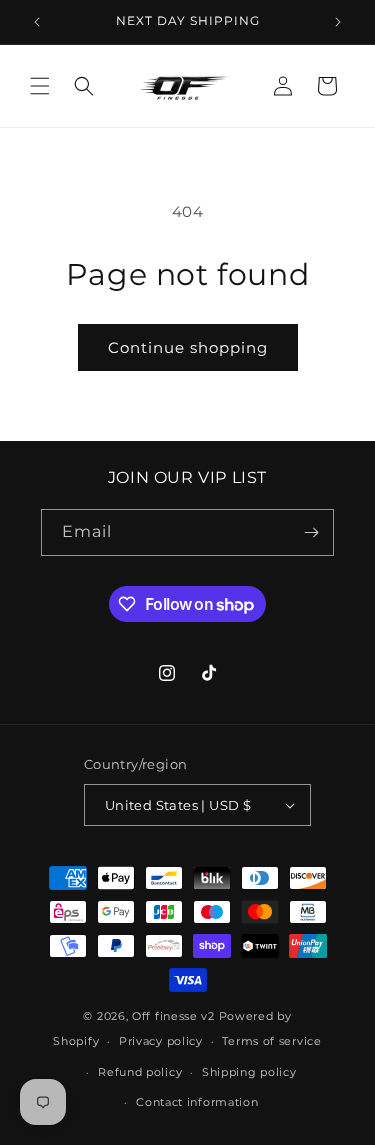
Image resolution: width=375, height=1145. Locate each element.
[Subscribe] (311, 532)
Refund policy (140, 1072)
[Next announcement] (338, 22)
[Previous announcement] (37, 22)
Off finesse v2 (173, 1016)
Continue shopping (188, 347)
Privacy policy (161, 1041)
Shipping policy (249, 1072)
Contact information (197, 1102)
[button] (40, 86)
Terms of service (271, 1041)
